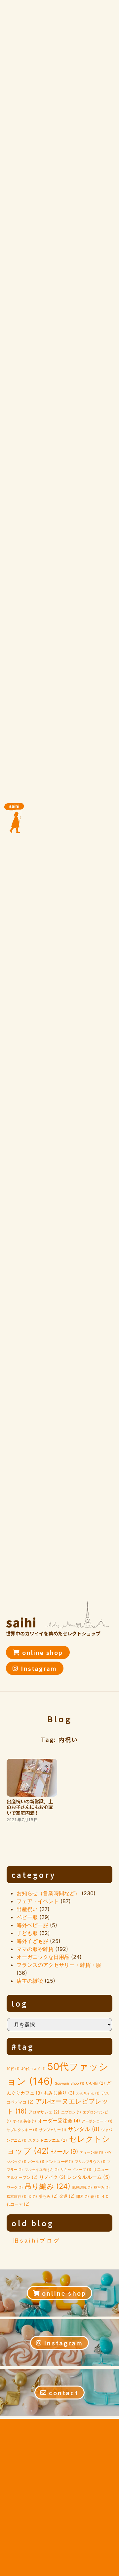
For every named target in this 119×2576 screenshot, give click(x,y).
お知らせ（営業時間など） (48, 1893)
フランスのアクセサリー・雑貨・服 (59, 1965)
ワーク (15, 2188)
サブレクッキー (22, 2130)
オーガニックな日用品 (43, 1957)
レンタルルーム (89, 2177)
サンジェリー (53, 2130)
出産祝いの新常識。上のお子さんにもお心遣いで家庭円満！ (30, 1807)
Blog (60, 1719)
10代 (13, 2069)
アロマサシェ (44, 2112)
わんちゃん (88, 2093)
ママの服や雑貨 (35, 1949)
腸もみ (48, 2196)
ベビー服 (27, 1917)
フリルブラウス (90, 2162)
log (20, 2003)
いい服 (96, 2083)
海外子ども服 (32, 1941)
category (34, 1875)
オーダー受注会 (59, 2121)
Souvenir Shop (70, 2083)
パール (36, 2162)
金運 (67, 2196)
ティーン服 (91, 2152)
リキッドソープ (76, 2170)
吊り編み (47, 2186)
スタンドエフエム (48, 2140)
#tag (23, 2046)
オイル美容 (24, 2121)
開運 (83, 2197)
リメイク (52, 2177)
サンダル (84, 2129)
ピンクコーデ (59, 2162)
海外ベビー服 (32, 1925)
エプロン (71, 2112)
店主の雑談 (30, 1981)
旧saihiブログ (37, 2241)
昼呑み (102, 2188)
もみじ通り (59, 2093)
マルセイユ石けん (42, 2170)
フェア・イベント (38, 1901)
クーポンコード (97, 2121)
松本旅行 (17, 2197)
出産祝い (27, 1909)
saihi (21, 1622)
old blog (33, 2223)
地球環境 (82, 2188)
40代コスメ (33, 2069)
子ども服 (27, 1933)
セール (64, 2151)
